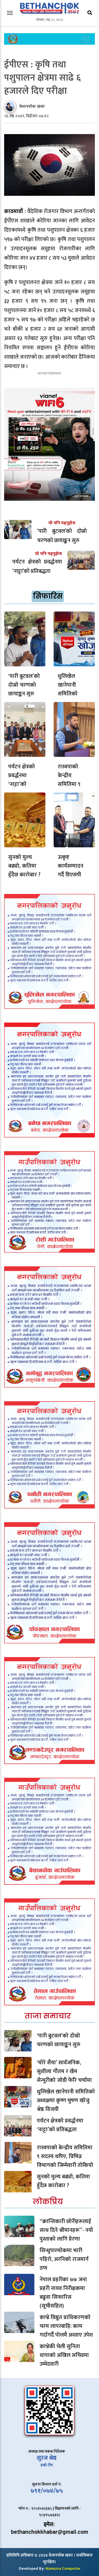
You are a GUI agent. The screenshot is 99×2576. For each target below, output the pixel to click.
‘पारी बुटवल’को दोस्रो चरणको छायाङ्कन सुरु (24, 685)
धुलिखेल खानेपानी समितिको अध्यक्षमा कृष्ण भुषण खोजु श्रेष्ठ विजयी (66, 2101)
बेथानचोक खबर (32, 107)
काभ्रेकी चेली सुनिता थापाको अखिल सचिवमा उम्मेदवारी (64, 2355)
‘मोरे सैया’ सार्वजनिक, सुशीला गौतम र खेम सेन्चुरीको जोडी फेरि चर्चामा (64, 2071)
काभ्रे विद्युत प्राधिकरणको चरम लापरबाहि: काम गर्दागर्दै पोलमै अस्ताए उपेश (66, 2326)
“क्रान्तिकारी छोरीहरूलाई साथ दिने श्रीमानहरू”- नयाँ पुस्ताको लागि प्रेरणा (66, 2230)
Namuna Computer (63, 2568)
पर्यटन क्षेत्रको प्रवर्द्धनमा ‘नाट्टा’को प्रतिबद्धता (22, 780)
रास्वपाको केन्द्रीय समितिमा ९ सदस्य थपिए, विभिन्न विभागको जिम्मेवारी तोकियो (65, 2156)
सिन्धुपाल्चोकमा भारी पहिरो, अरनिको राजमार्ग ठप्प (64, 2259)
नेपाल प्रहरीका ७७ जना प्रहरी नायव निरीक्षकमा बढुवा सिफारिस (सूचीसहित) (63, 2293)
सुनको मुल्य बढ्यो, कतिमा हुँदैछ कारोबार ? (24, 866)
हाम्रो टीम (47, 2465)
